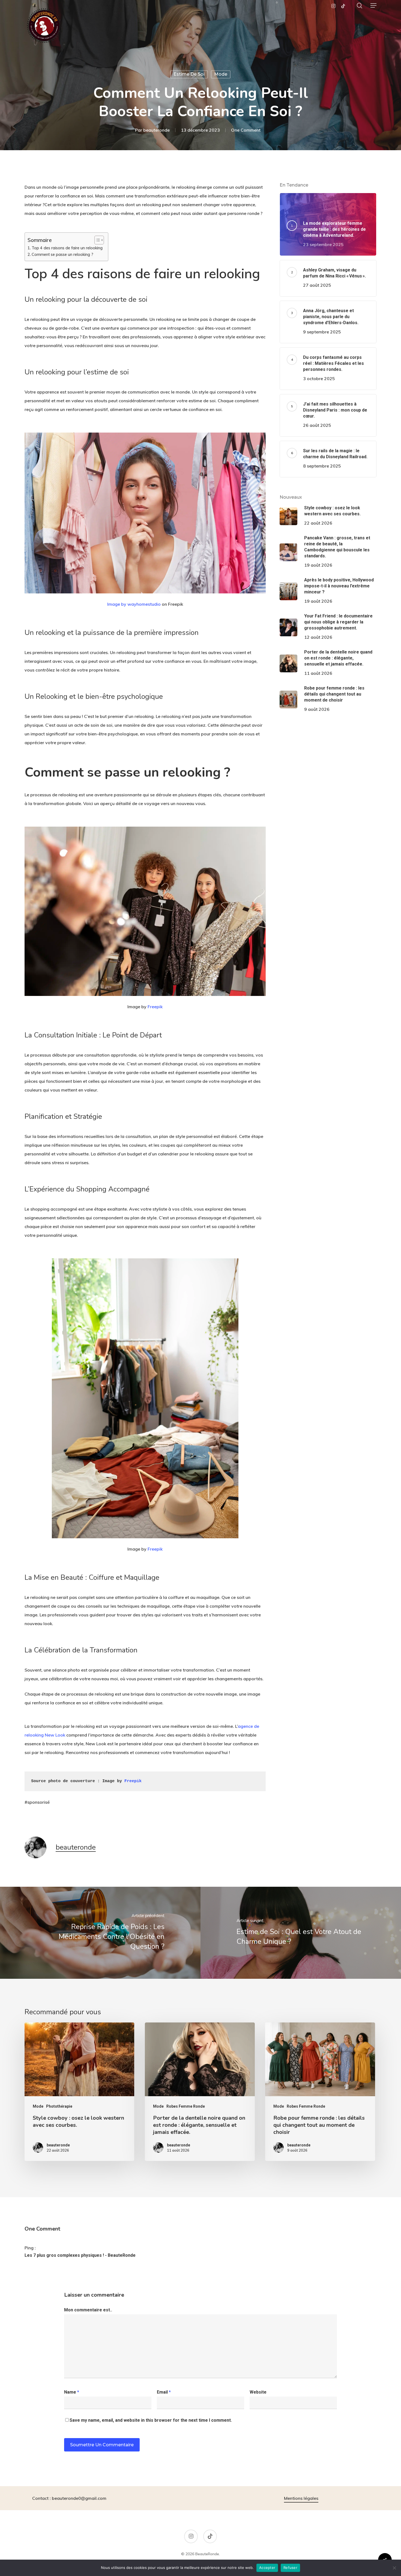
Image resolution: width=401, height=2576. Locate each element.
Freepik (155, 1007)
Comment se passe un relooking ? (62, 254)
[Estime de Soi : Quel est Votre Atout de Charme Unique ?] (301, 1933)
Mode (221, 74)
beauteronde (156, 130)
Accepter (267, 2568)
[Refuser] (394, 2568)
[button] (373, 5)
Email (164, 2392)
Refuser (290, 2568)
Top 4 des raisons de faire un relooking (67, 248)
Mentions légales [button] (301, 2498)
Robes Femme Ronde (186, 2106)
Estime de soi (189, 74)
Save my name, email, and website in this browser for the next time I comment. (151, 2420)
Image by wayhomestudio (134, 604)
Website (258, 2392)
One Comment (246, 130)
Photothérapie (59, 2106)
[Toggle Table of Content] (96, 240)
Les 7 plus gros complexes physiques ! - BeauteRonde (80, 2255)
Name (72, 2392)
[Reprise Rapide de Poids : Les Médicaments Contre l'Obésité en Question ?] (100, 1933)
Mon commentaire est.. (88, 2310)
